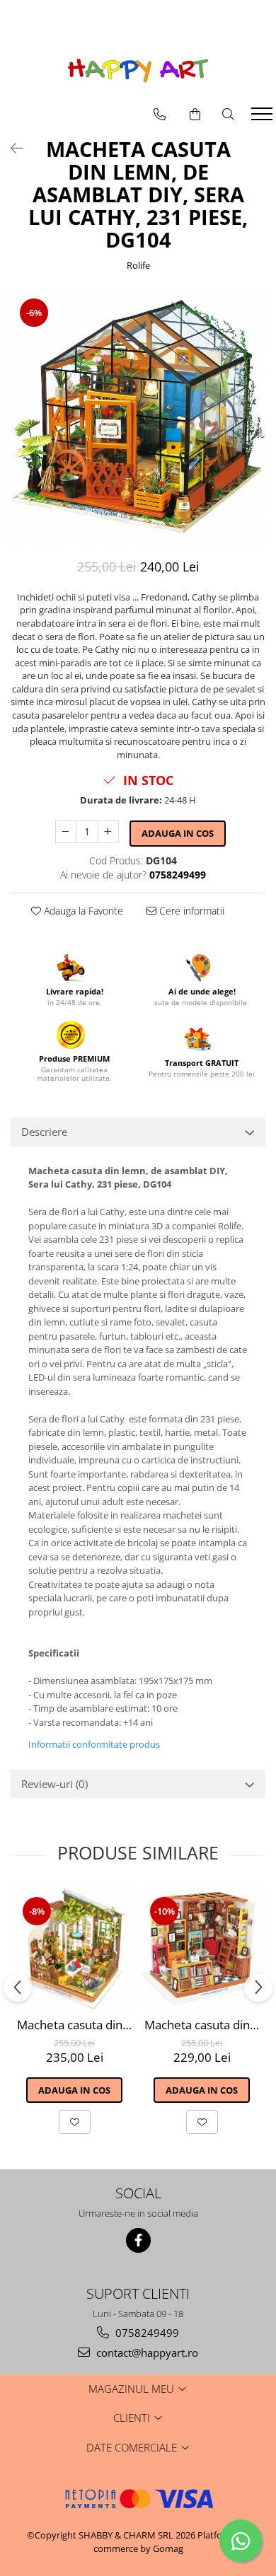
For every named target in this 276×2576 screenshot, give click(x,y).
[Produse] (264, 118)
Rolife (138, 265)
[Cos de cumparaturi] (195, 115)
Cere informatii (190, 911)
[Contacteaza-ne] (160, 115)
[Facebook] (138, 2240)
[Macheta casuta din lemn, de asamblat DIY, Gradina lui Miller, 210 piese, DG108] (74, 1949)
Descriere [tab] (44, 1132)
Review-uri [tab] (54, 1784)
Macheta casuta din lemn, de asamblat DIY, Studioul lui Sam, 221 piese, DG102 (203, 2025)
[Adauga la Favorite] (75, 2122)
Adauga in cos (178, 833)
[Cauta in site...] (228, 115)
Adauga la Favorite (82, 911)
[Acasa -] (138, 70)
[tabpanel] (138, 417)
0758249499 (146, 2333)
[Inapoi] (11, 148)
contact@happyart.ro (146, 2352)
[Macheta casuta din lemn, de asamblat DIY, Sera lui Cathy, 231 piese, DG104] (138, 417)
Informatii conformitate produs (94, 1744)
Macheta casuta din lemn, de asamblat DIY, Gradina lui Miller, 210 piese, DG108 (76, 2025)
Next (254, 431)
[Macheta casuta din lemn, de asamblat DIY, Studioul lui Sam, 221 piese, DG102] (202, 1949)
